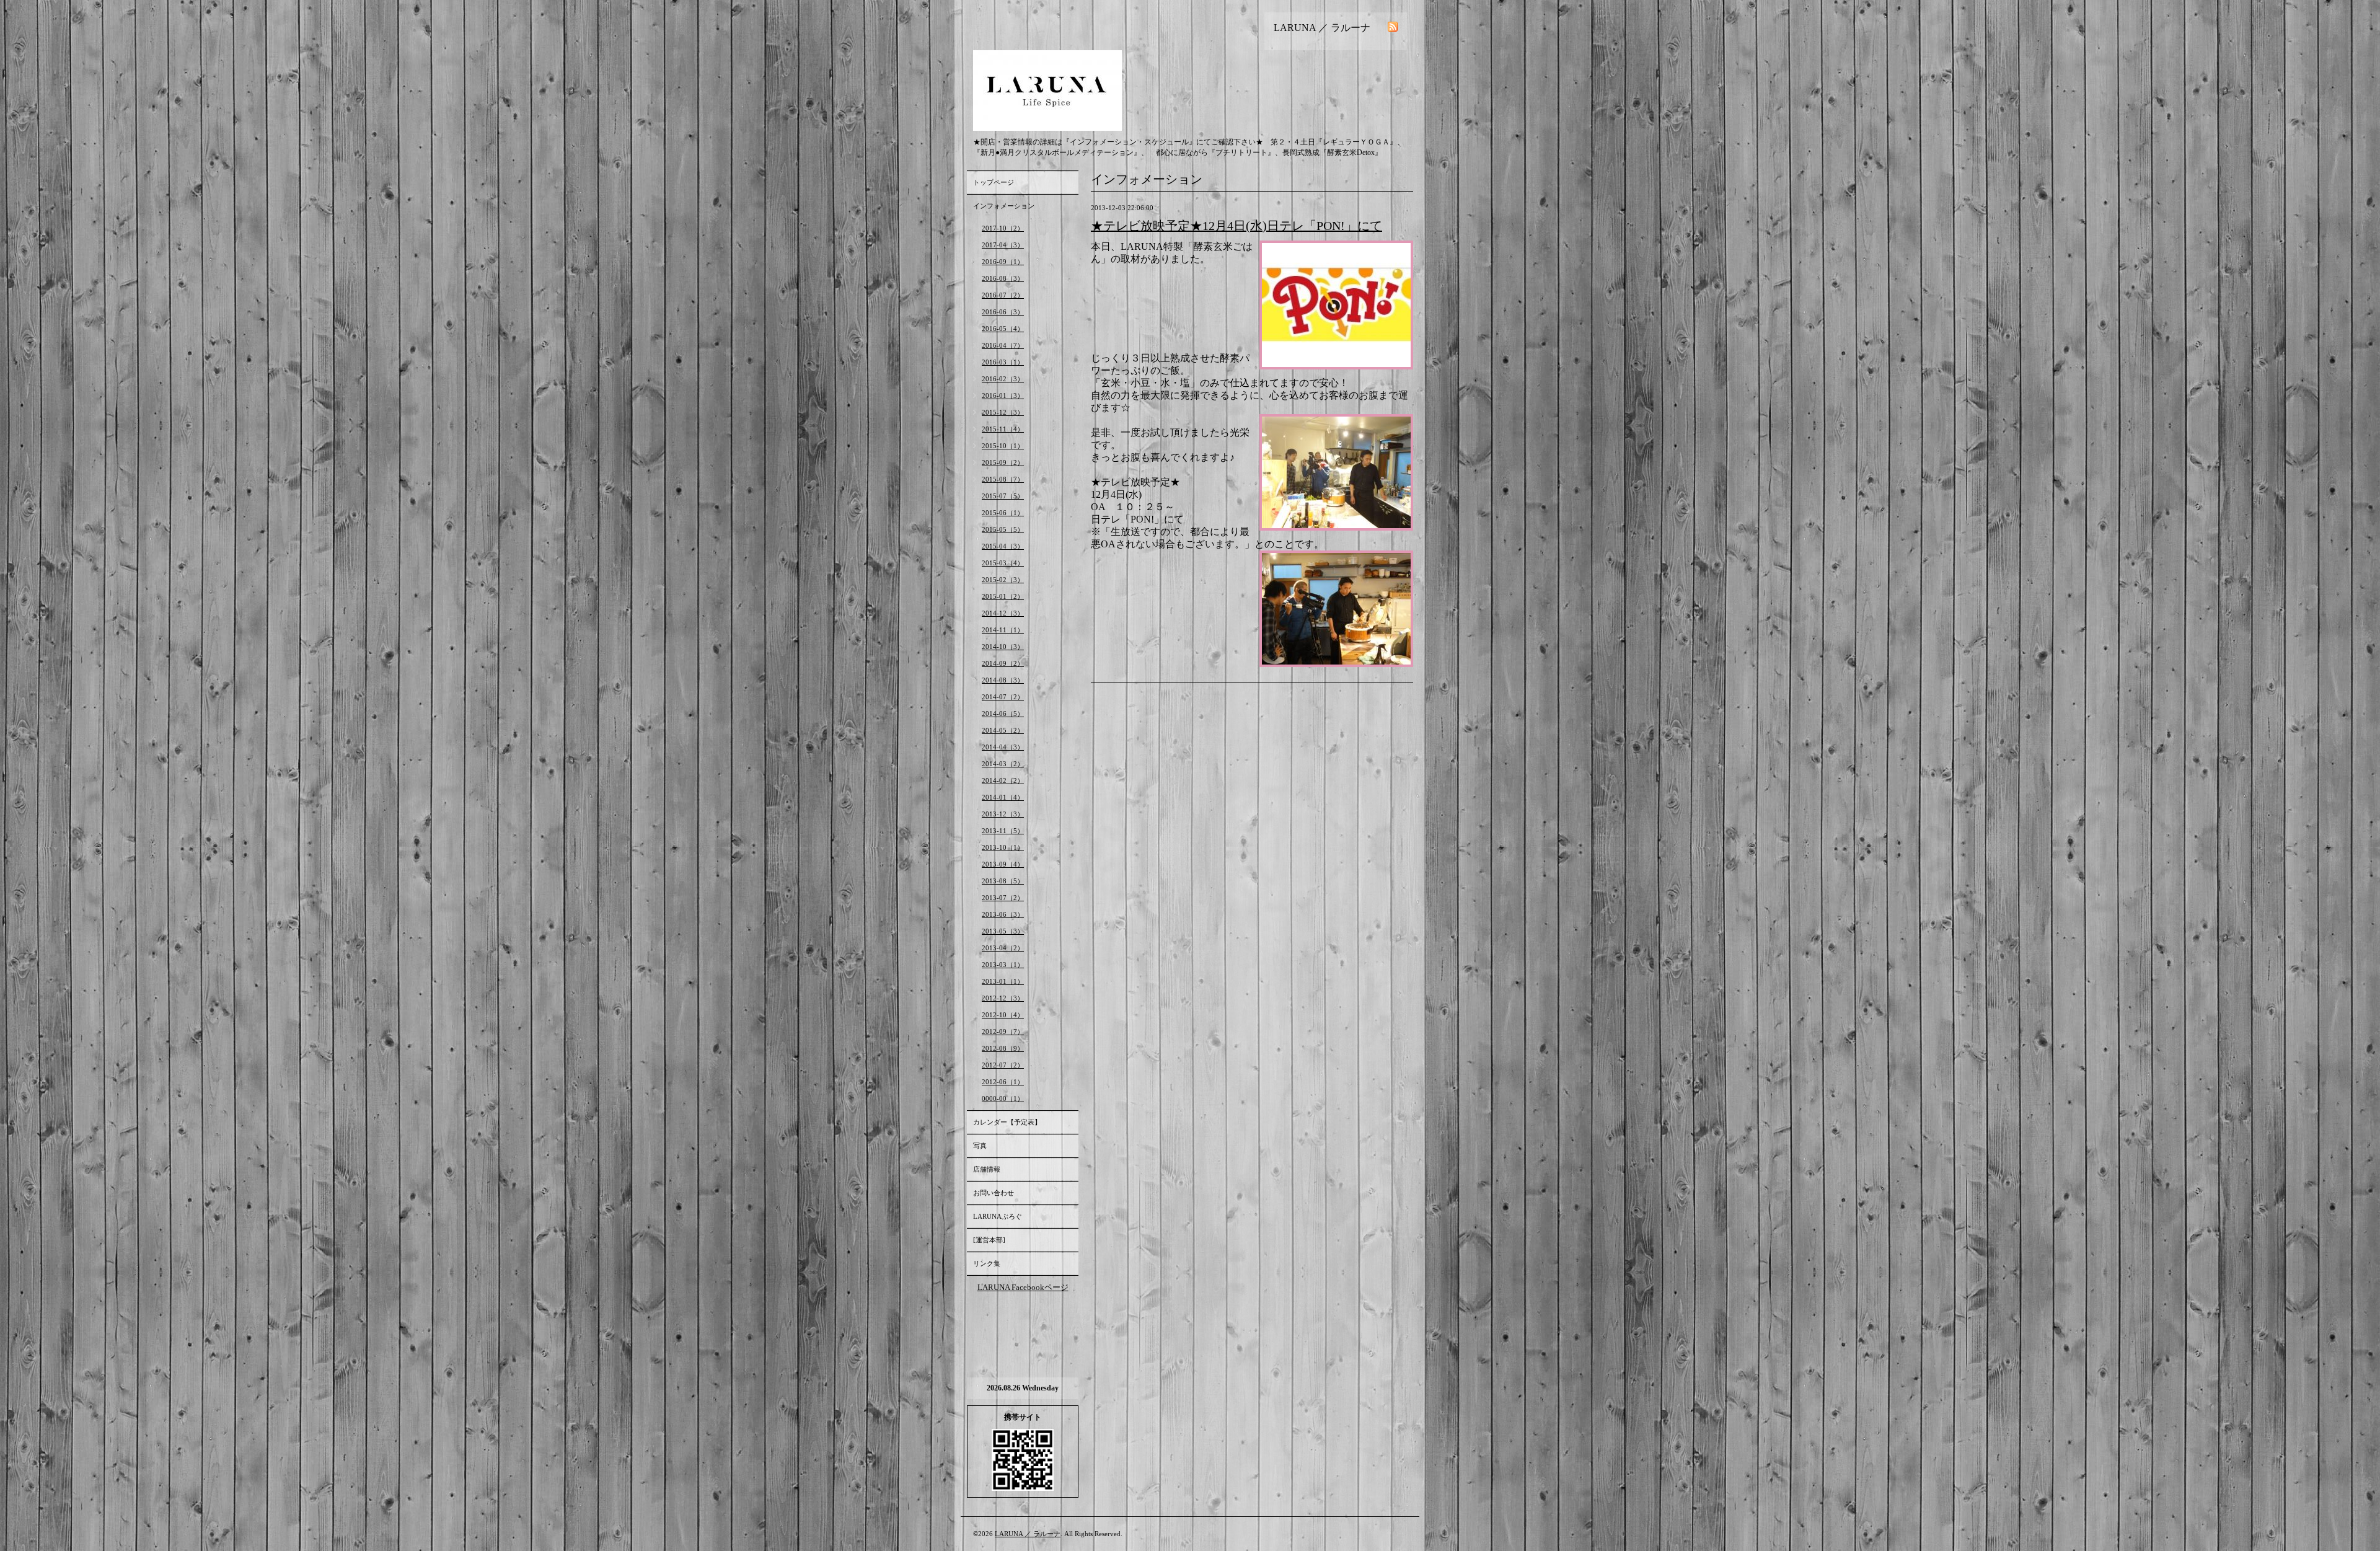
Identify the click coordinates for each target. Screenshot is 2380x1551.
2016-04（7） (1003, 345)
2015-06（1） (1003, 513)
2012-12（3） (1003, 998)
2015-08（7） (1003, 479)
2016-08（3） (1003, 278)
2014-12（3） (1003, 613)
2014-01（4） (1003, 797)
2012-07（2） (1003, 1065)
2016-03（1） (1003, 362)
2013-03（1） (1003, 965)
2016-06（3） (1003, 312)
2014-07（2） (1003, 697)
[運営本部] (989, 1240)
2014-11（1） (1003, 630)
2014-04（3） (1003, 747)
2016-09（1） (1003, 262)
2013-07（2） (1003, 898)
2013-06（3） (1003, 914)
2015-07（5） (1003, 496)
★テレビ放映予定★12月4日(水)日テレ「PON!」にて (1236, 226)
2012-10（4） (1003, 1015)
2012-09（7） (1003, 1032)
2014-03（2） (1003, 764)
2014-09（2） (1003, 663)
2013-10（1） (1003, 847)
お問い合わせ (994, 1193)
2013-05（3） (1003, 931)
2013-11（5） (1003, 831)
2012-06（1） (1003, 1082)
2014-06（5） (1003, 714)
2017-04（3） (1003, 245)
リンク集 (987, 1263)
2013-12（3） (1003, 814)
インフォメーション (1004, 206)
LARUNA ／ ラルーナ (1028, 1534)
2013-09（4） (1003, 864)
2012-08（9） (1003, 1048)
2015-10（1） (1003, 446)
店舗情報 (987, 1169)
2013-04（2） (1003, 948)
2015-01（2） (1003, 596)
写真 (980, 1146)
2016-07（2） (1003, 295)
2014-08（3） (1003, 680)
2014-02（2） (1003, 780)
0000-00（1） (1003, 1098)
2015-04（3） (1003, 546)
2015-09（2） (1003, 462)
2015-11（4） (1003, 429)
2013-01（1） (1003, 981)
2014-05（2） (1003, 730)
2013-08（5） (1003, 881)
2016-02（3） (1003, 379)
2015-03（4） (1003, 563)
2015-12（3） (1003, 412)
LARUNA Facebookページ (1023, 1287)
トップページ (994, 182)
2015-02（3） (1003, 580)
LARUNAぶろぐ (998, 1216)
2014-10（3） (1003, 647)
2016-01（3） (1003, 395)
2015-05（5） (1003, 529)
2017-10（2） (1003, 228)
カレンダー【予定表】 (1007, 1122)
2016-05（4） (1003, 329)
